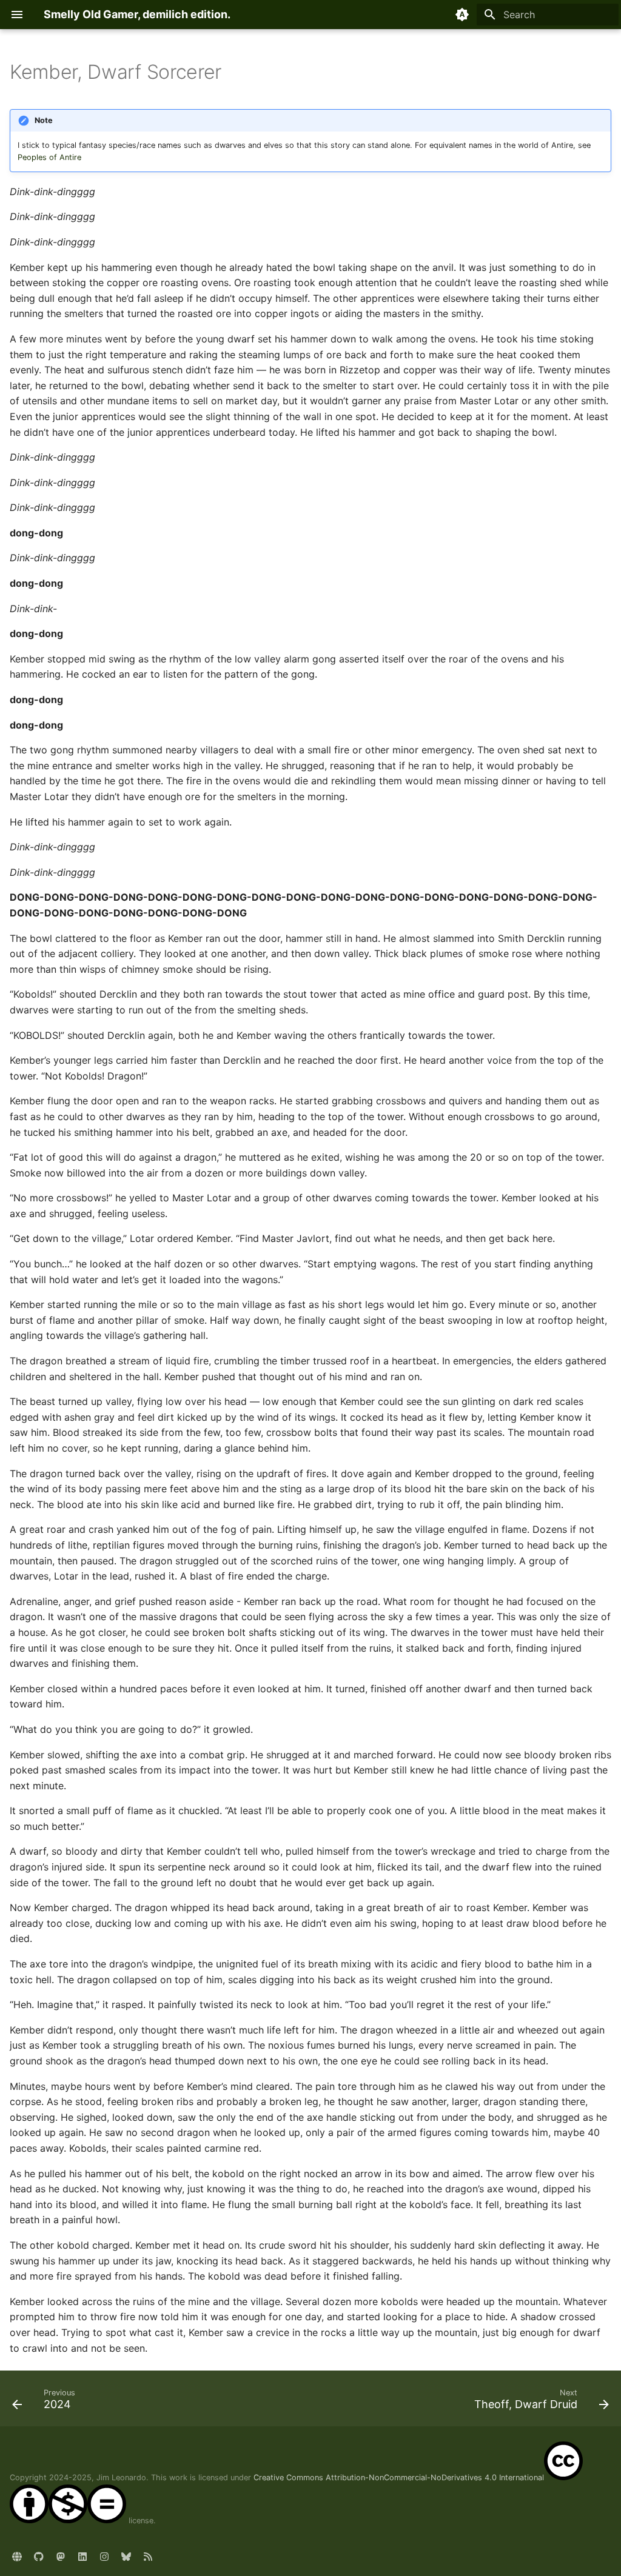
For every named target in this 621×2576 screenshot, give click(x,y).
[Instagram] (104, 2557)
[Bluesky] (126, 2557)
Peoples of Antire (49, 157)
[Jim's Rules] (17, 2557)
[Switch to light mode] (462, 15)
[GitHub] (39, 2557)
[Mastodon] (61, 2557)
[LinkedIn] (82, 2557)
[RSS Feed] (148, 2557)
